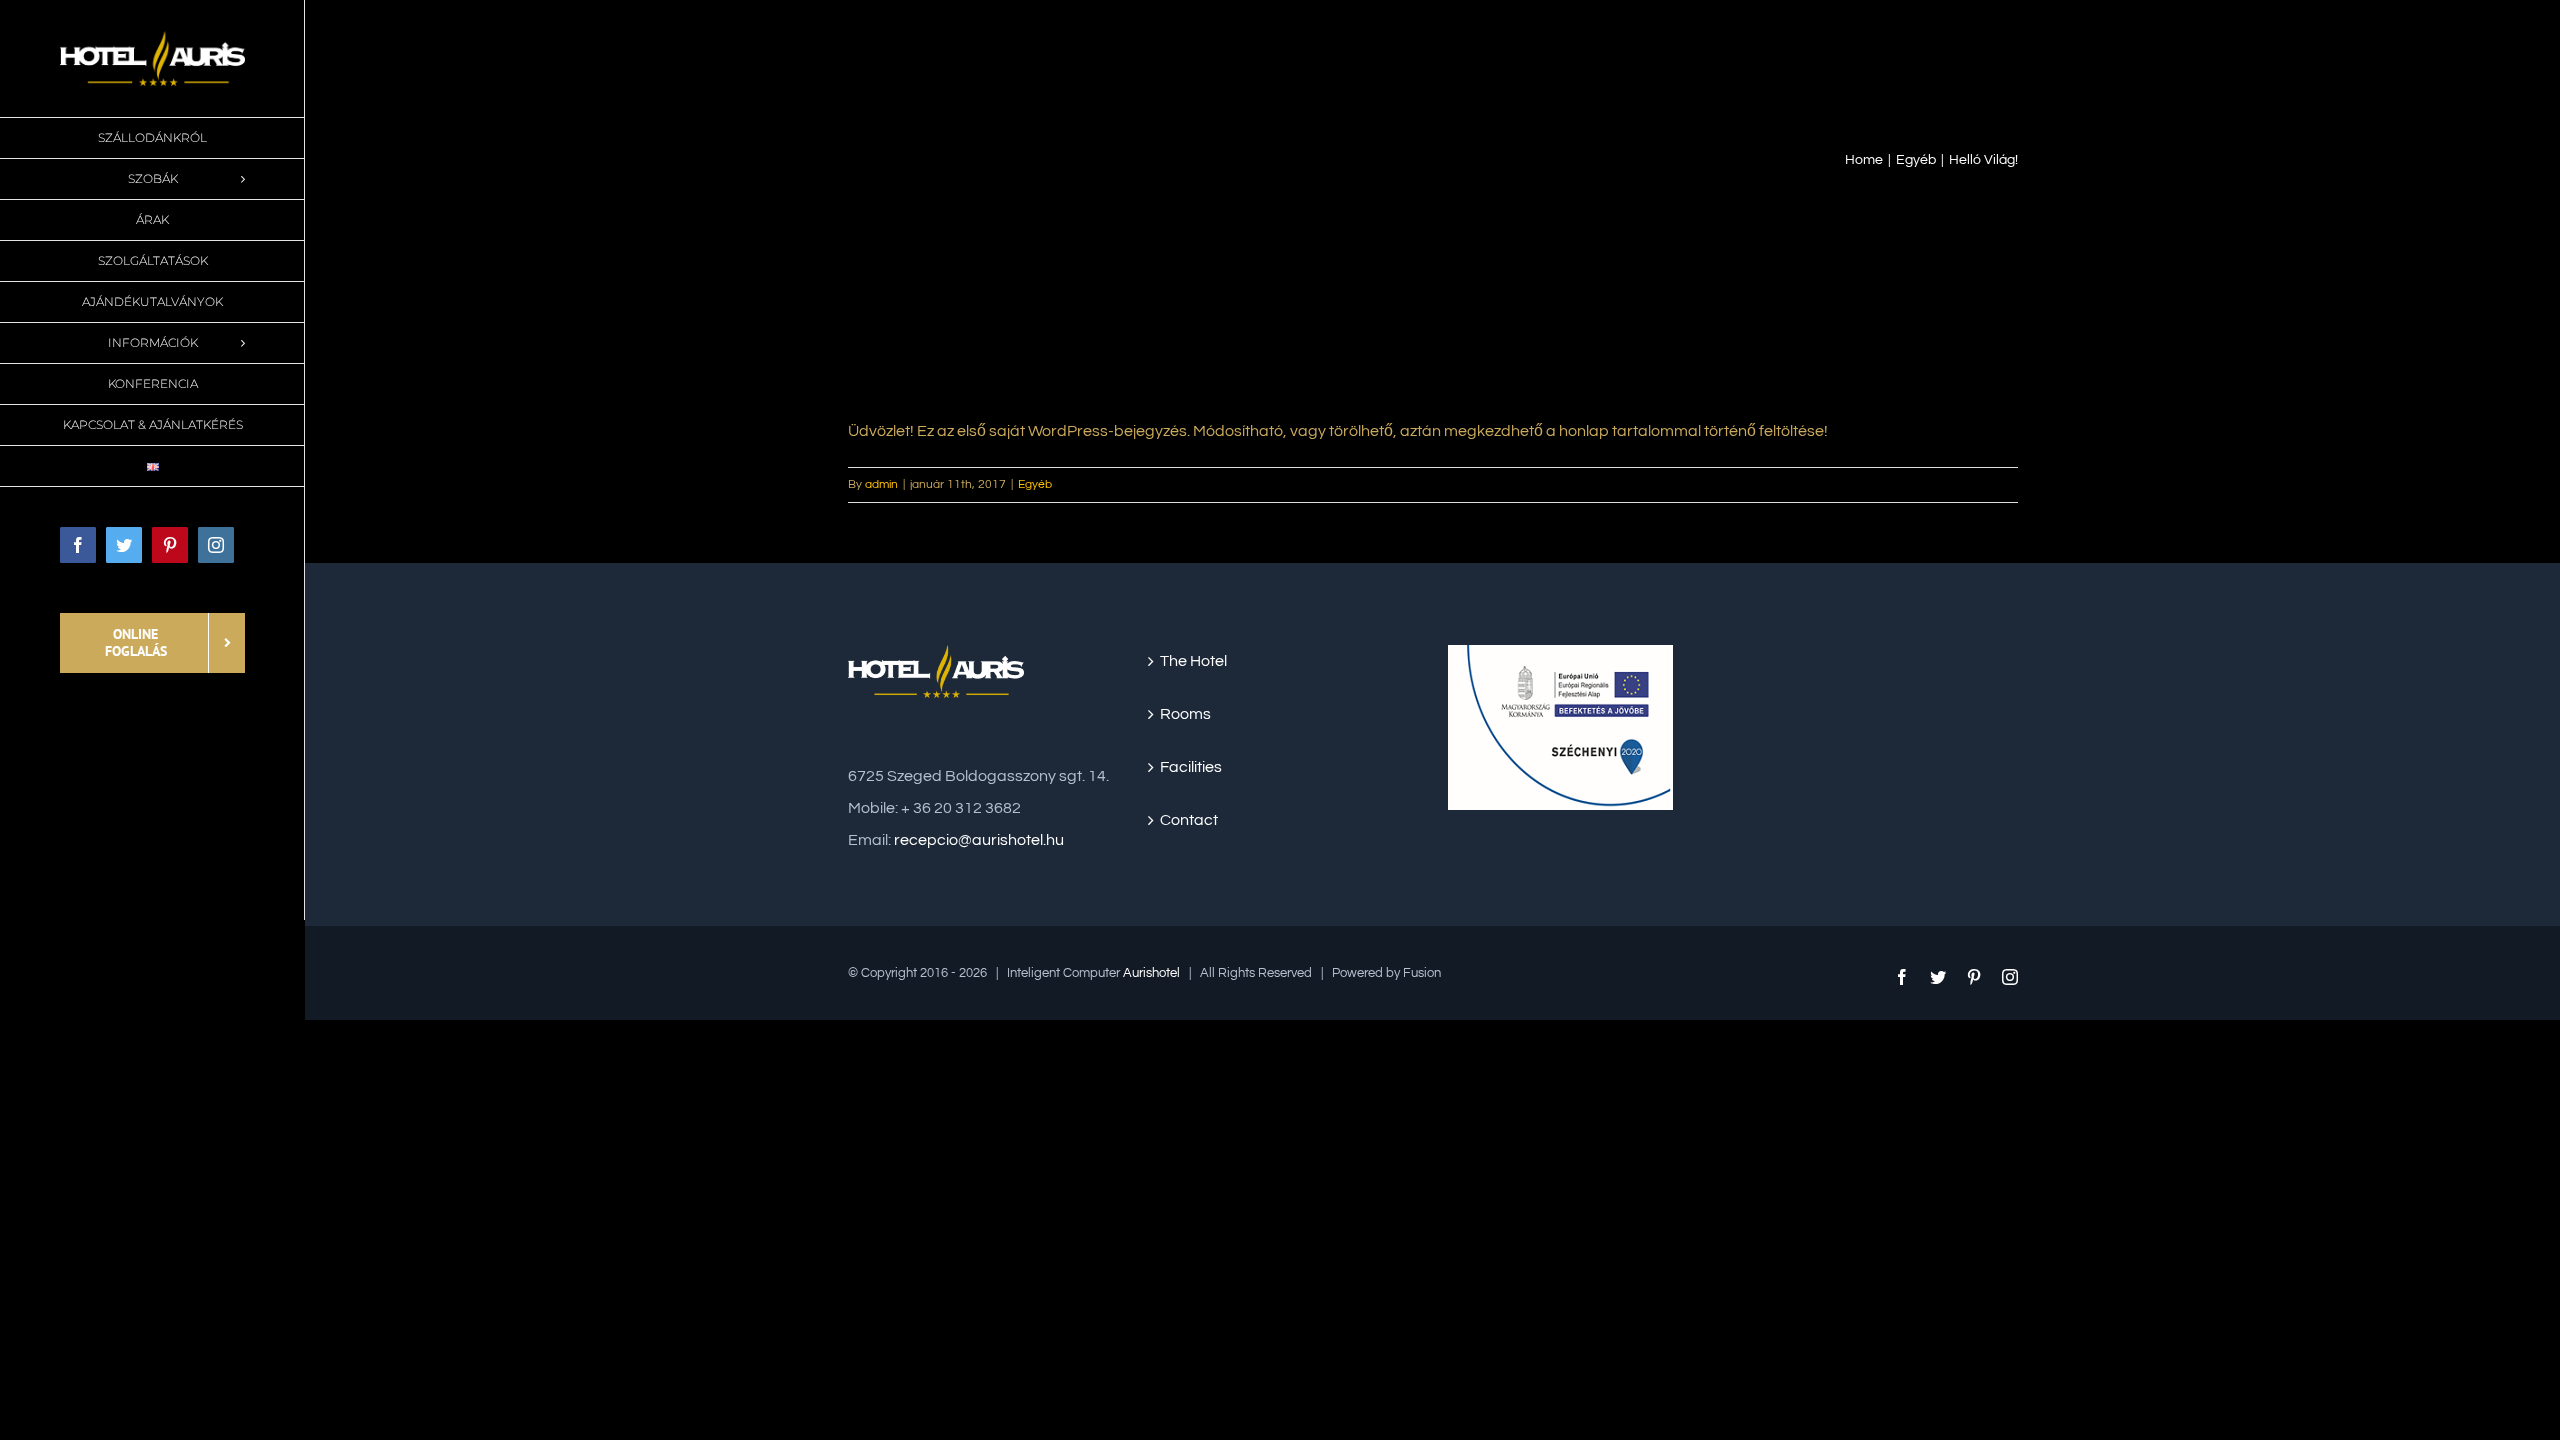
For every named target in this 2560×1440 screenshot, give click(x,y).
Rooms (1185, 714)
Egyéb (1035, 484)
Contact (1189, 820)
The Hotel (1193, 661)
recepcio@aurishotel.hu (979, 840)
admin (881, 484)
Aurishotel (1151, 973)
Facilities (1191, 767)
